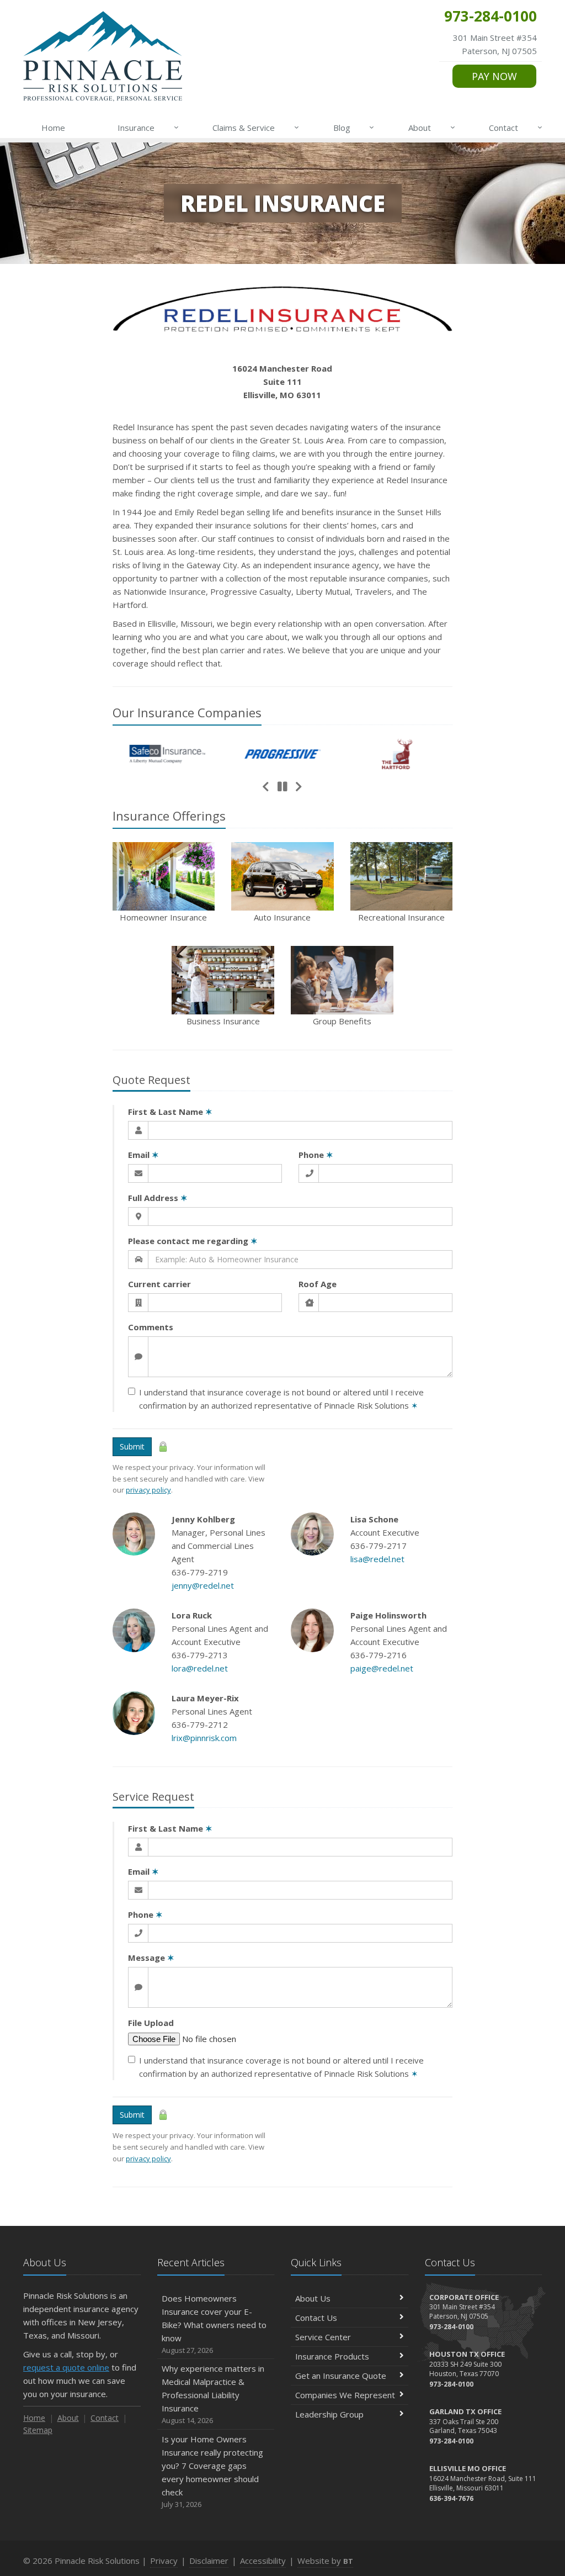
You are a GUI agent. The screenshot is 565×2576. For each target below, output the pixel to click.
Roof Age (318, 1284)
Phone (316, 1155)
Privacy (164, 2561)
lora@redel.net (200, 1668)
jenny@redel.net (203, 1585)
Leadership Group (329, 2414)
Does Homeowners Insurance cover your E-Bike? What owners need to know (214, 2324)
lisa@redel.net (377, 1559)
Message (151, 1958)
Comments (151, 1327)
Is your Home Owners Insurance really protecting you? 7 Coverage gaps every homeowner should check (212, 2471)
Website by (325, 2561)
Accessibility (263, 2561)
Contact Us (316, 2318)
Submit (132, 1446)
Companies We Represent (345, 2395)
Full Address (158, 1198)
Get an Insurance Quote (341, 2376)
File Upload (151, 2023)
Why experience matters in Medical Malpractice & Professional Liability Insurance (213, 2394)
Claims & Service (256, 127)
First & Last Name (170, 1112)
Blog (354, 127)
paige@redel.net (382, 1668)
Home (53, 128)
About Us (313, 2298)
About (432, 127)
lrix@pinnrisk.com (204, 1738)
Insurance (148, 127)
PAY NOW (494, 76)
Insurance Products (332, 2356)
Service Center (323, 2337)
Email (143, 1155)
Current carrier (159, 1284)
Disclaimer (209, 2561)
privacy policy (148, 1490)
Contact (516, 127)
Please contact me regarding (193, 1241)
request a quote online (66, 2367)
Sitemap (38, 2430)
